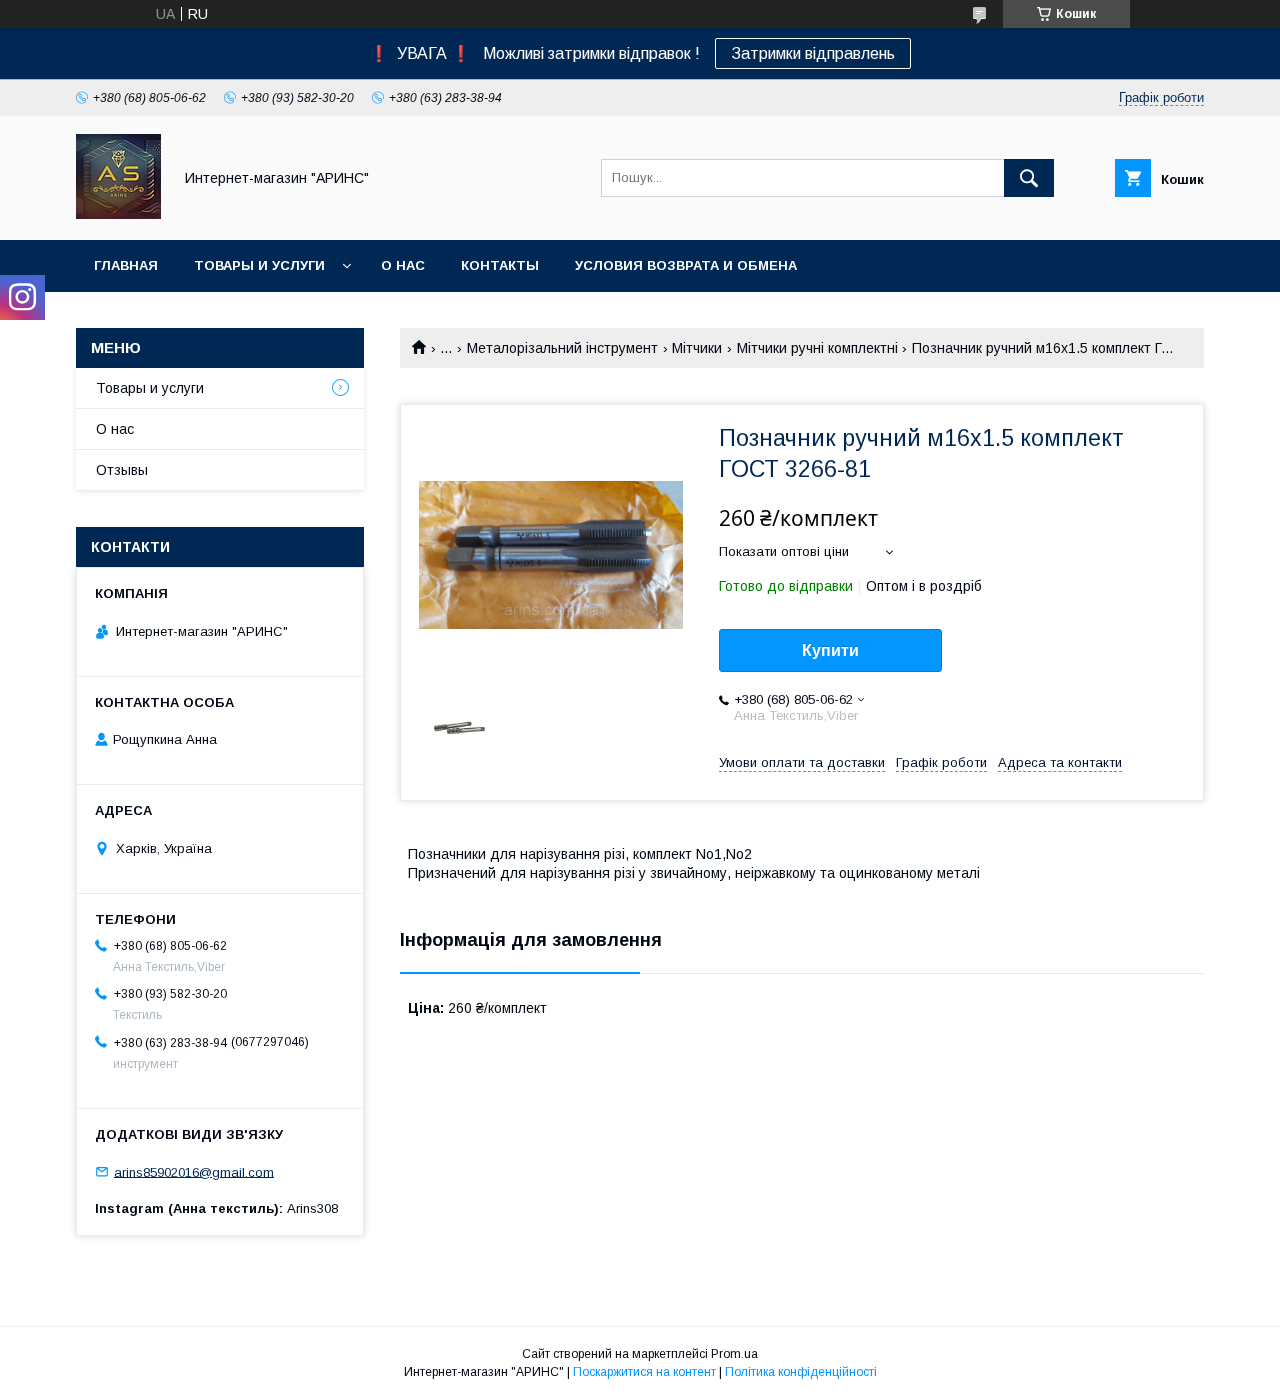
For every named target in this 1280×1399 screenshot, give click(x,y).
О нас (403, 265)
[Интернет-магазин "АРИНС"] (118, 214)
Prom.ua (734, 1354)
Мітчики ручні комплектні (817, 348)
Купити (830, 650)
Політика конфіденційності (801, 1372)
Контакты (500, 265)
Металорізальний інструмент (562, 348)
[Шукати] (1029, 178)
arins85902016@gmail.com (194, 1171)
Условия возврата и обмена (686, 265)
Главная (126, 265)
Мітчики (697, 348)
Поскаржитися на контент (644, 1372)
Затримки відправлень (813, 53)
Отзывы (122, 470)
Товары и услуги (259, 265)
